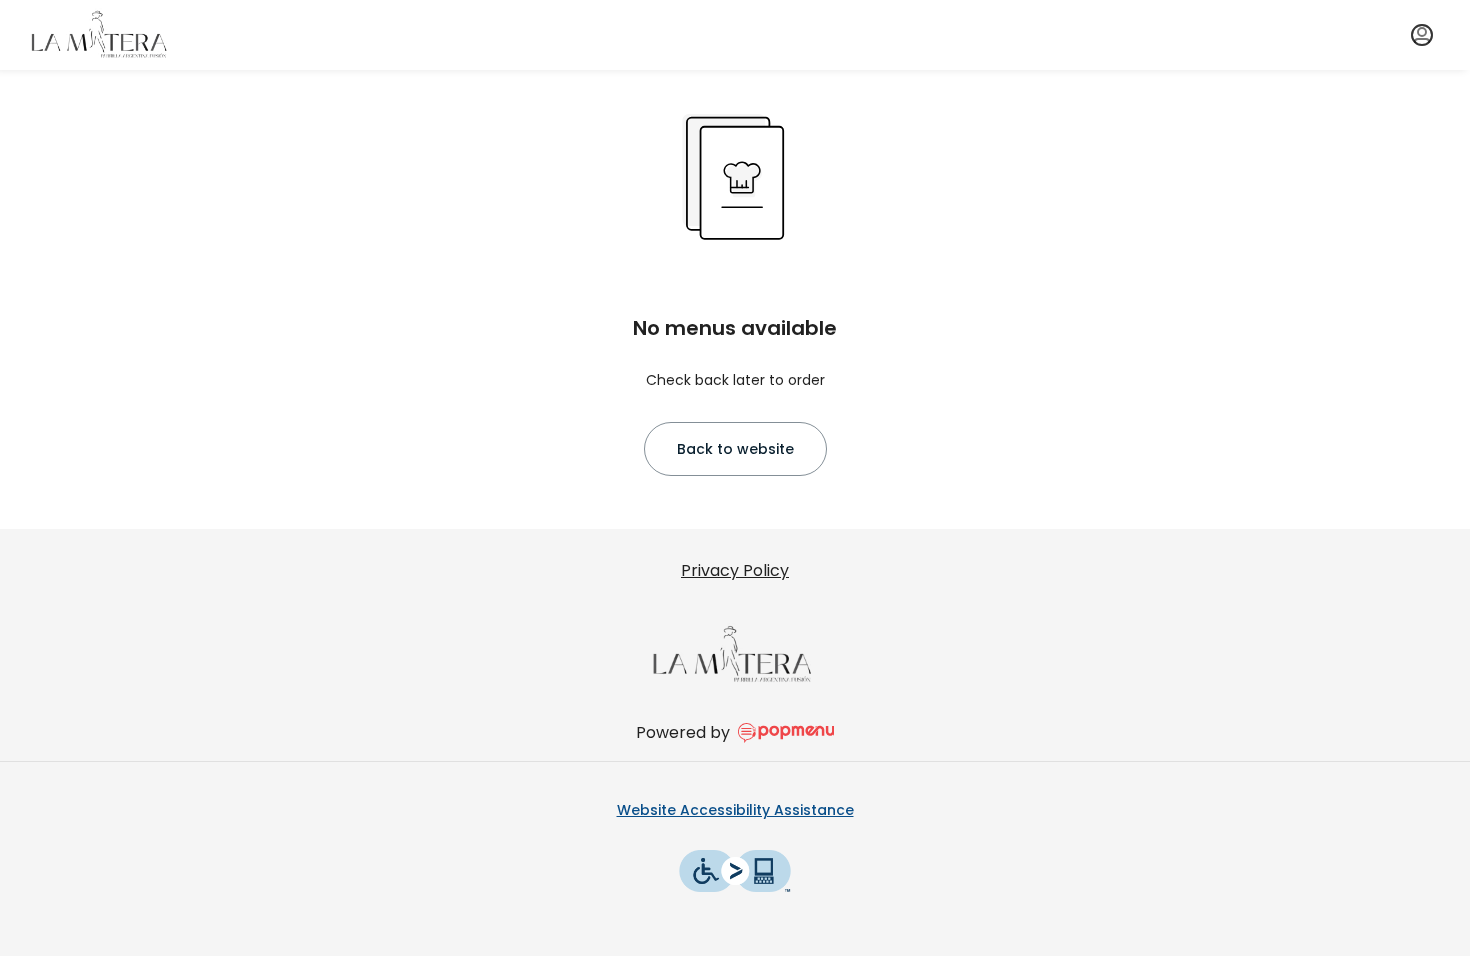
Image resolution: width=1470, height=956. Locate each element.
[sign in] (1422, 35)
